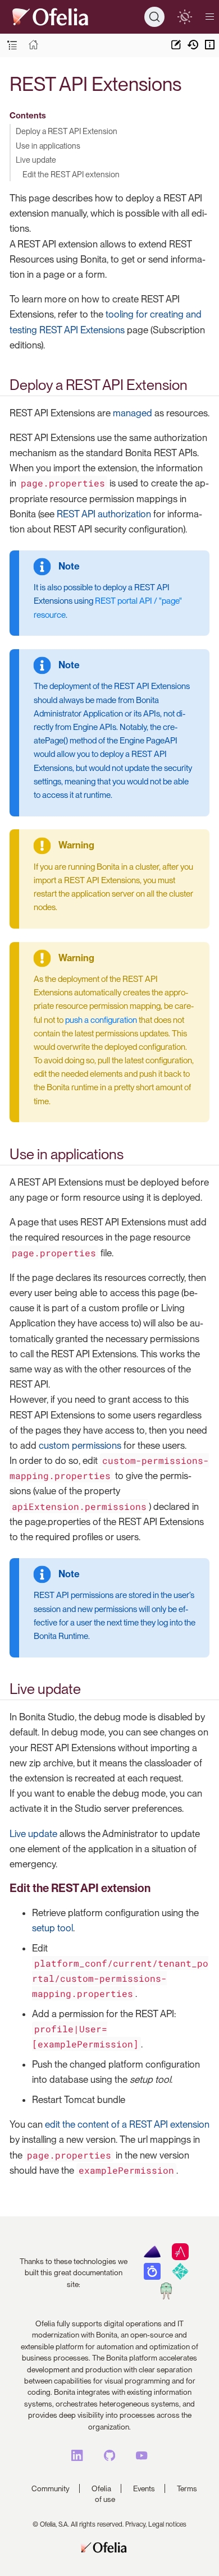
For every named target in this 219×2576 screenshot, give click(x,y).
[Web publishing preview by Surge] (166, 2297)
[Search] (154, 17)
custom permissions (80, 1445)
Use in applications (48, 146)
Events (144, 2488)
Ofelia (101, 2488)
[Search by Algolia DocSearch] (152, 2277)
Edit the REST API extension (71, 174)
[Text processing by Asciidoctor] (180, 2257)
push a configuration (101, 1020)
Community (51, 2488)
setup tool (53, 1928)
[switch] (184, 17)
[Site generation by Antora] (152, 2257)
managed (133, 413)
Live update (36, 160)
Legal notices (167, 2524)
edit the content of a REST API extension (127, 2124)
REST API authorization (104, 514)
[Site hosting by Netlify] (180, 2277)
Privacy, (136, 2524)
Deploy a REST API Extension (67, 131)
